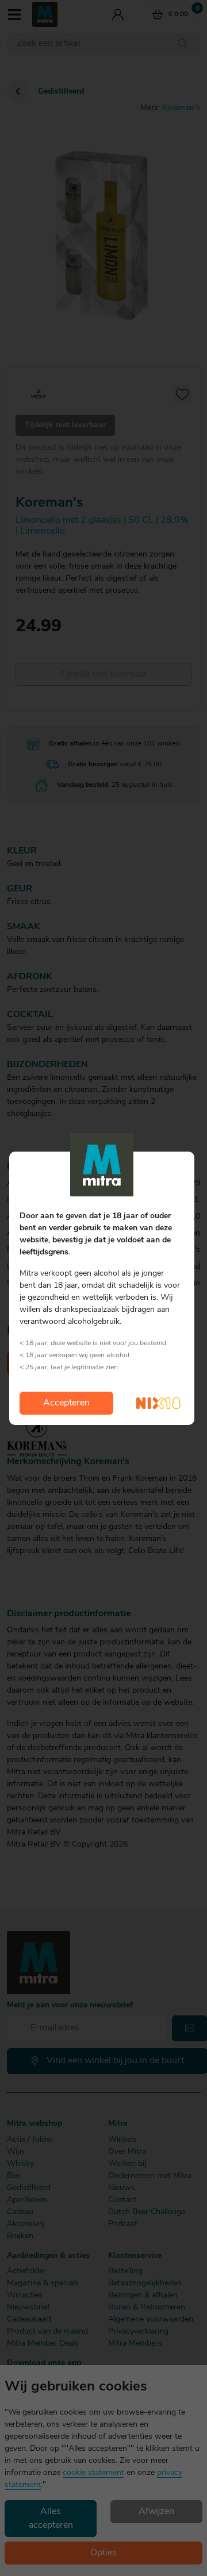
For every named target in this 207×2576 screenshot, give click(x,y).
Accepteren (66, 1403)
